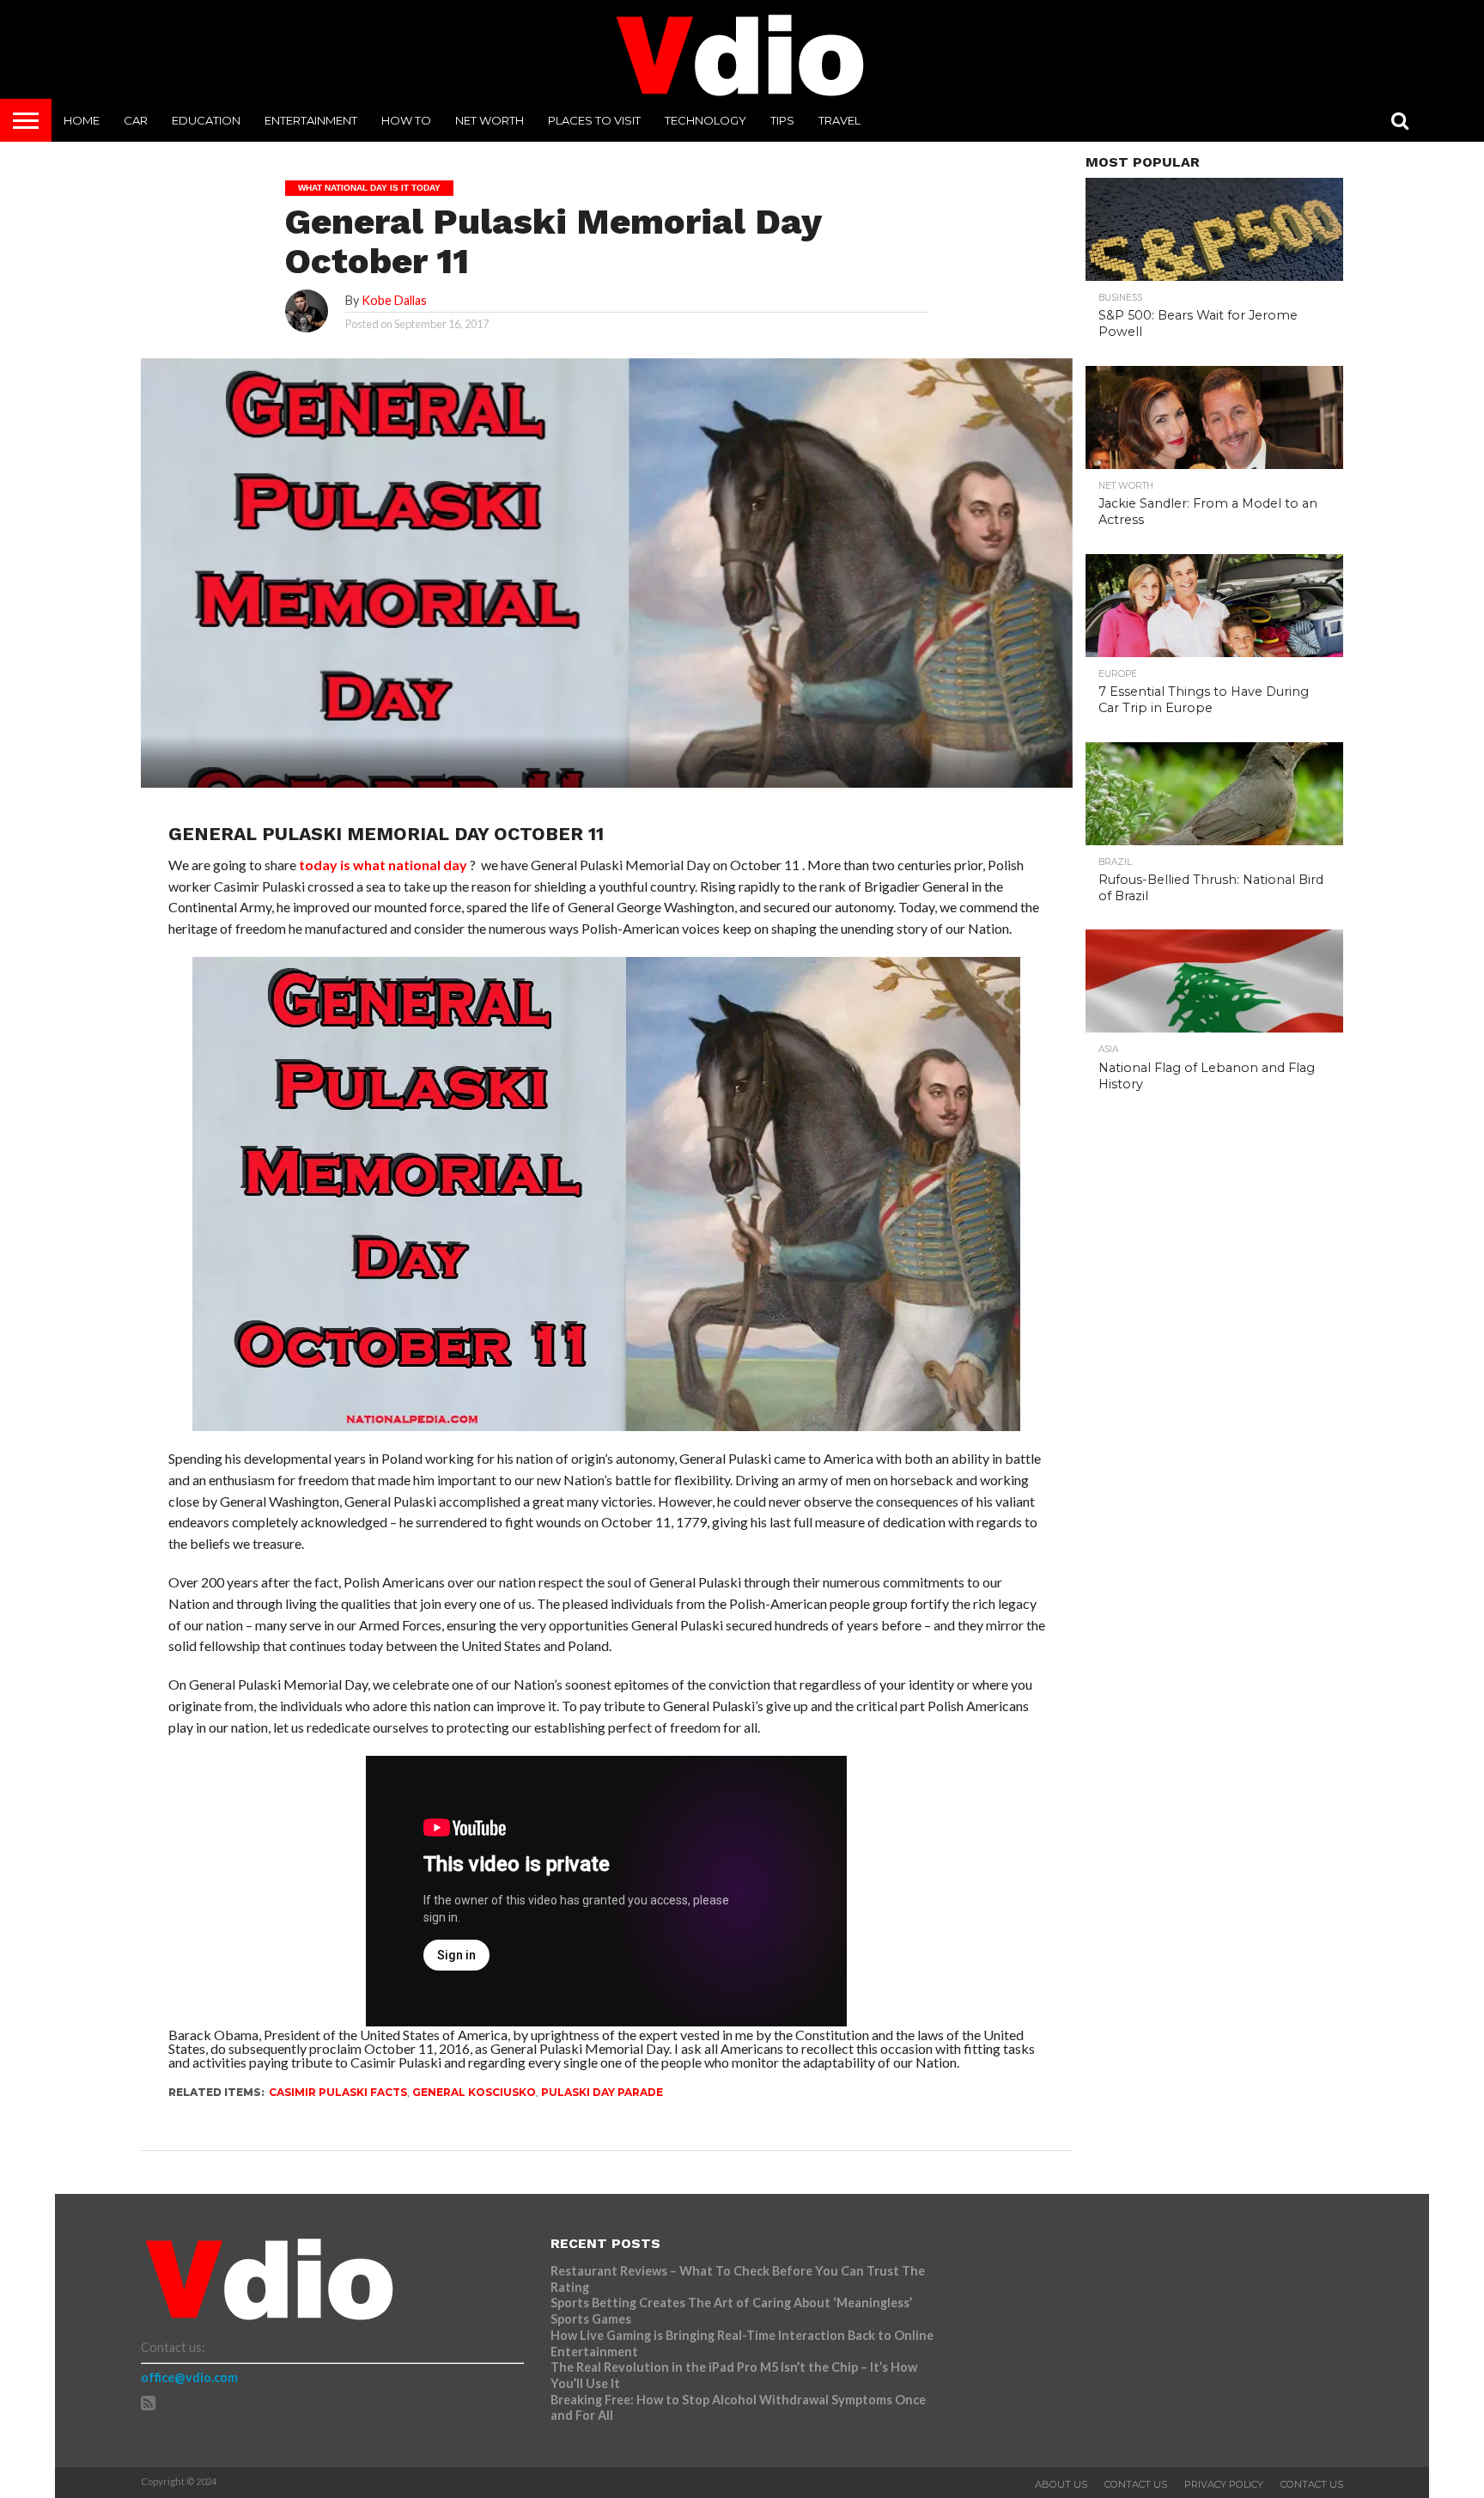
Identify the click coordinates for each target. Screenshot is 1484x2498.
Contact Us (1136, 2484)
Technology (706, 120)
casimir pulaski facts (338, 2092)
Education (206, 120)
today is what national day (383, 865)
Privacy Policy (1224, 2484)
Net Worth (490, 120)
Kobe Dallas (394, 300)
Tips (782, 120)
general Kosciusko (474, 2092)
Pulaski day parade (602, 2092)
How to (406, 120)
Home (82, 120)
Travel (839, 120)
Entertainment (311, 120)
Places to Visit (594, 120)
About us (1061, 2484)
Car (136, 120)
